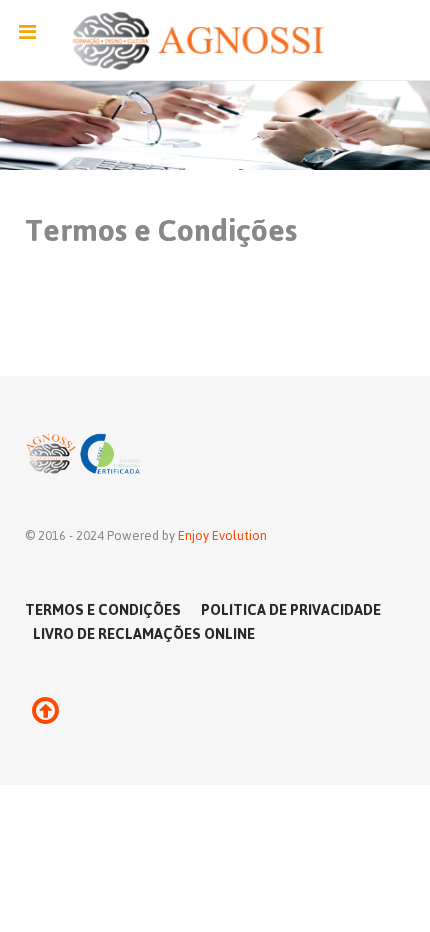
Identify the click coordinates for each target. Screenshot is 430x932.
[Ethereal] (215, 40)
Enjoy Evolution (222, 535)
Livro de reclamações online (144, 633)
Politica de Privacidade (291, 609)
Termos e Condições (103, 609)
